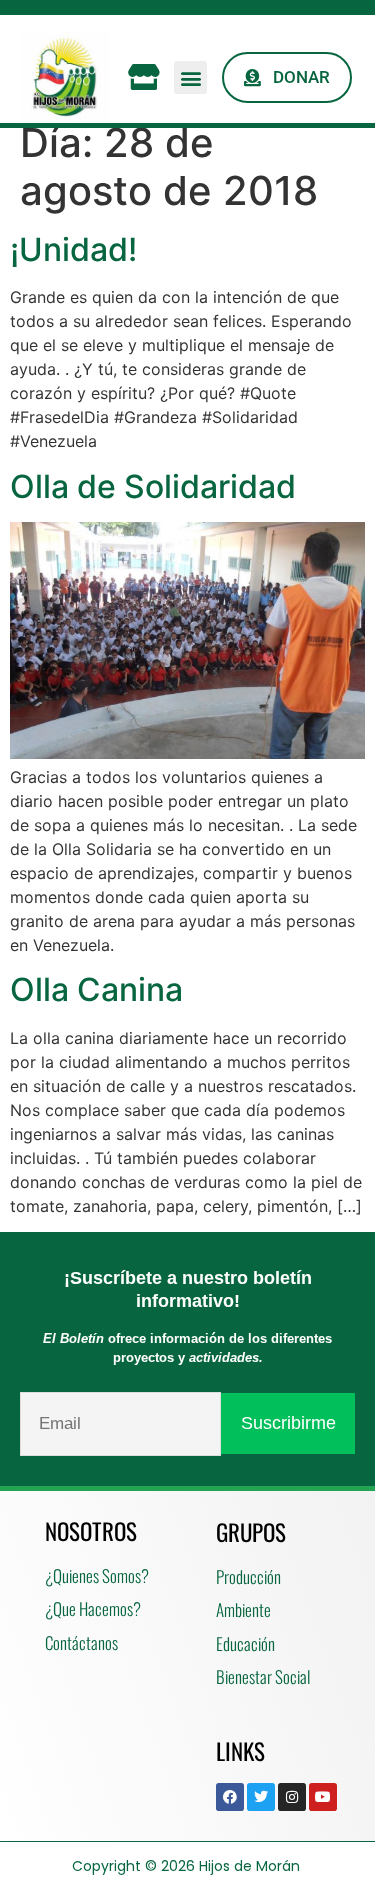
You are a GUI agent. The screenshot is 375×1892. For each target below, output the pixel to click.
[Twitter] (261, 1797)
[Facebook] (230, 1797)
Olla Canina (96, 989)
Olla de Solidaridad (153, 486)
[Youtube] (323, 1797)
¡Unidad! (73, 249)
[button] (190, 77)
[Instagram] (292, 1797)
